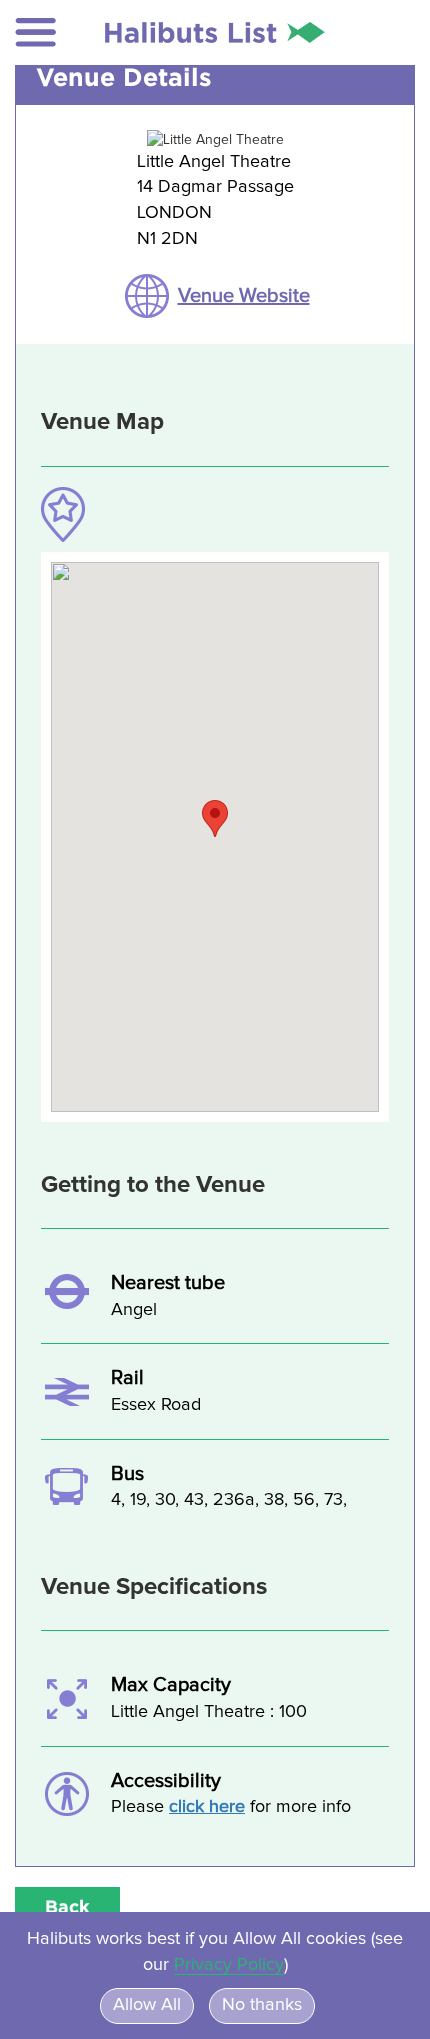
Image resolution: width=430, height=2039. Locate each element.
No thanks (262, 2005)
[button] (36, 32)
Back (67, 1906)
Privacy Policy (229, 1965)
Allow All (147, 2005)
